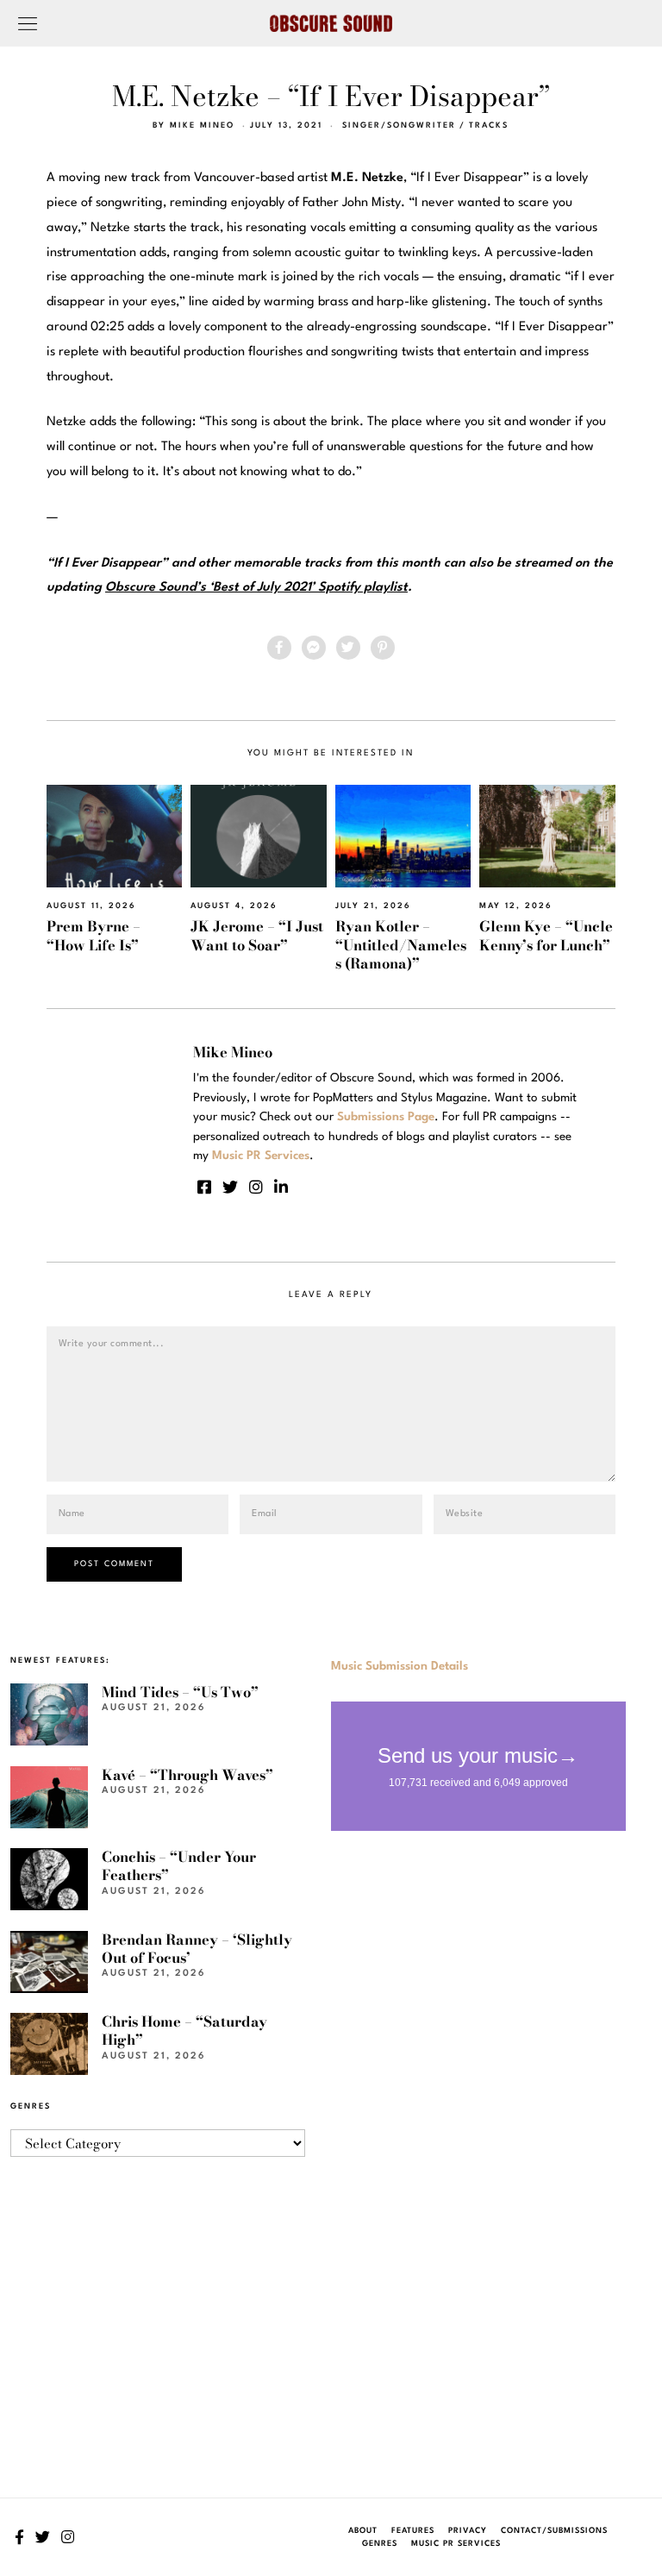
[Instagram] (256, 1187)
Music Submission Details (400, 1666)
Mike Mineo (202, 125)
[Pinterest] (383, 648)
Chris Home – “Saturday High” (184, 2031)
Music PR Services (456, 2544)
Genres (380, 2544)
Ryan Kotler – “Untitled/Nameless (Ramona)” (401, 945)
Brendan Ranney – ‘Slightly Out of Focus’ (197, 1949)
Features (413, 2531)
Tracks (489, 125)
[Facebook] (279, 648)
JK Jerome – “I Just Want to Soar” (257, 935)
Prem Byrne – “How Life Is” (94, 935)
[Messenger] (314, 648)
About (363, 2531)
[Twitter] (348, 648)
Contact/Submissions (554, 2531)
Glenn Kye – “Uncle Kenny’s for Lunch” (546, 935)
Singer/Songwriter (399, 125)
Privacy (468, 2531)
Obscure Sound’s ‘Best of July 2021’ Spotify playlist (256, 588)
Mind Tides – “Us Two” (180, 1692)
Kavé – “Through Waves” (187, 1775)
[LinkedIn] (281, 1187)
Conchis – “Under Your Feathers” (179, 1866)
